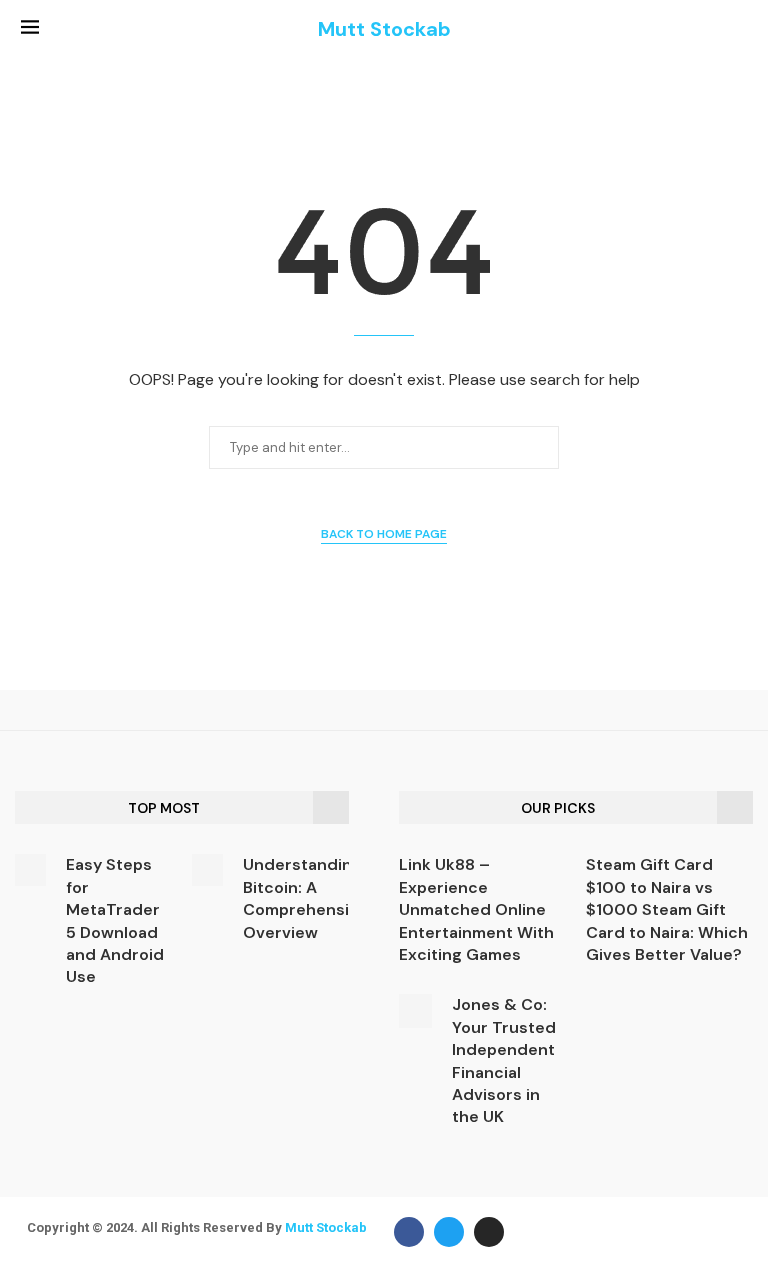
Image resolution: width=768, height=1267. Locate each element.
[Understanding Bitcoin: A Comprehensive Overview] (207, 869)
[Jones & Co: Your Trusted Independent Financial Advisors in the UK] (415, 1010)
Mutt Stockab (326, 1227)
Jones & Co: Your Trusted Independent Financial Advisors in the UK (504, 1060)
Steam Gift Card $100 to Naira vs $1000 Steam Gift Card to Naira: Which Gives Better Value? (667, 909)
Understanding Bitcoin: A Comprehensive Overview (305, 898)
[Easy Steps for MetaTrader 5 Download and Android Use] (30, 869)
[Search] (737, 30)
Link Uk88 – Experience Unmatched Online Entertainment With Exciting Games (476, 909)
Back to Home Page (384, 534)
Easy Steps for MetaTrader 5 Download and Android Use (115, 920)
